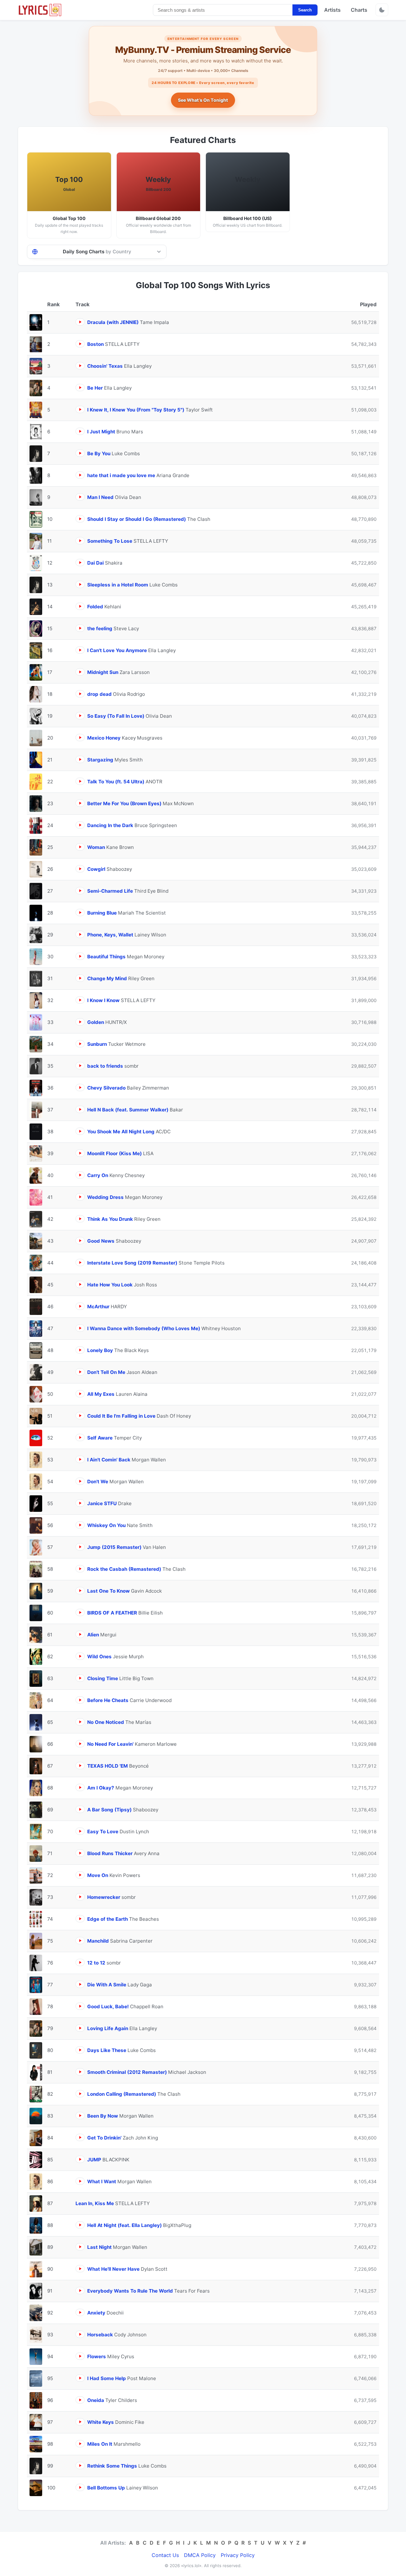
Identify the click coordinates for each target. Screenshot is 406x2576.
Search (305, 10)
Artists (332, 10)
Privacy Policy (238, 2555)
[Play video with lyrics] (80, 322)
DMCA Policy (200, 2555)
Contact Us (165, 2555)
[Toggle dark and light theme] (382, 10)
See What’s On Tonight (203, 100)
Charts (359, 10)
